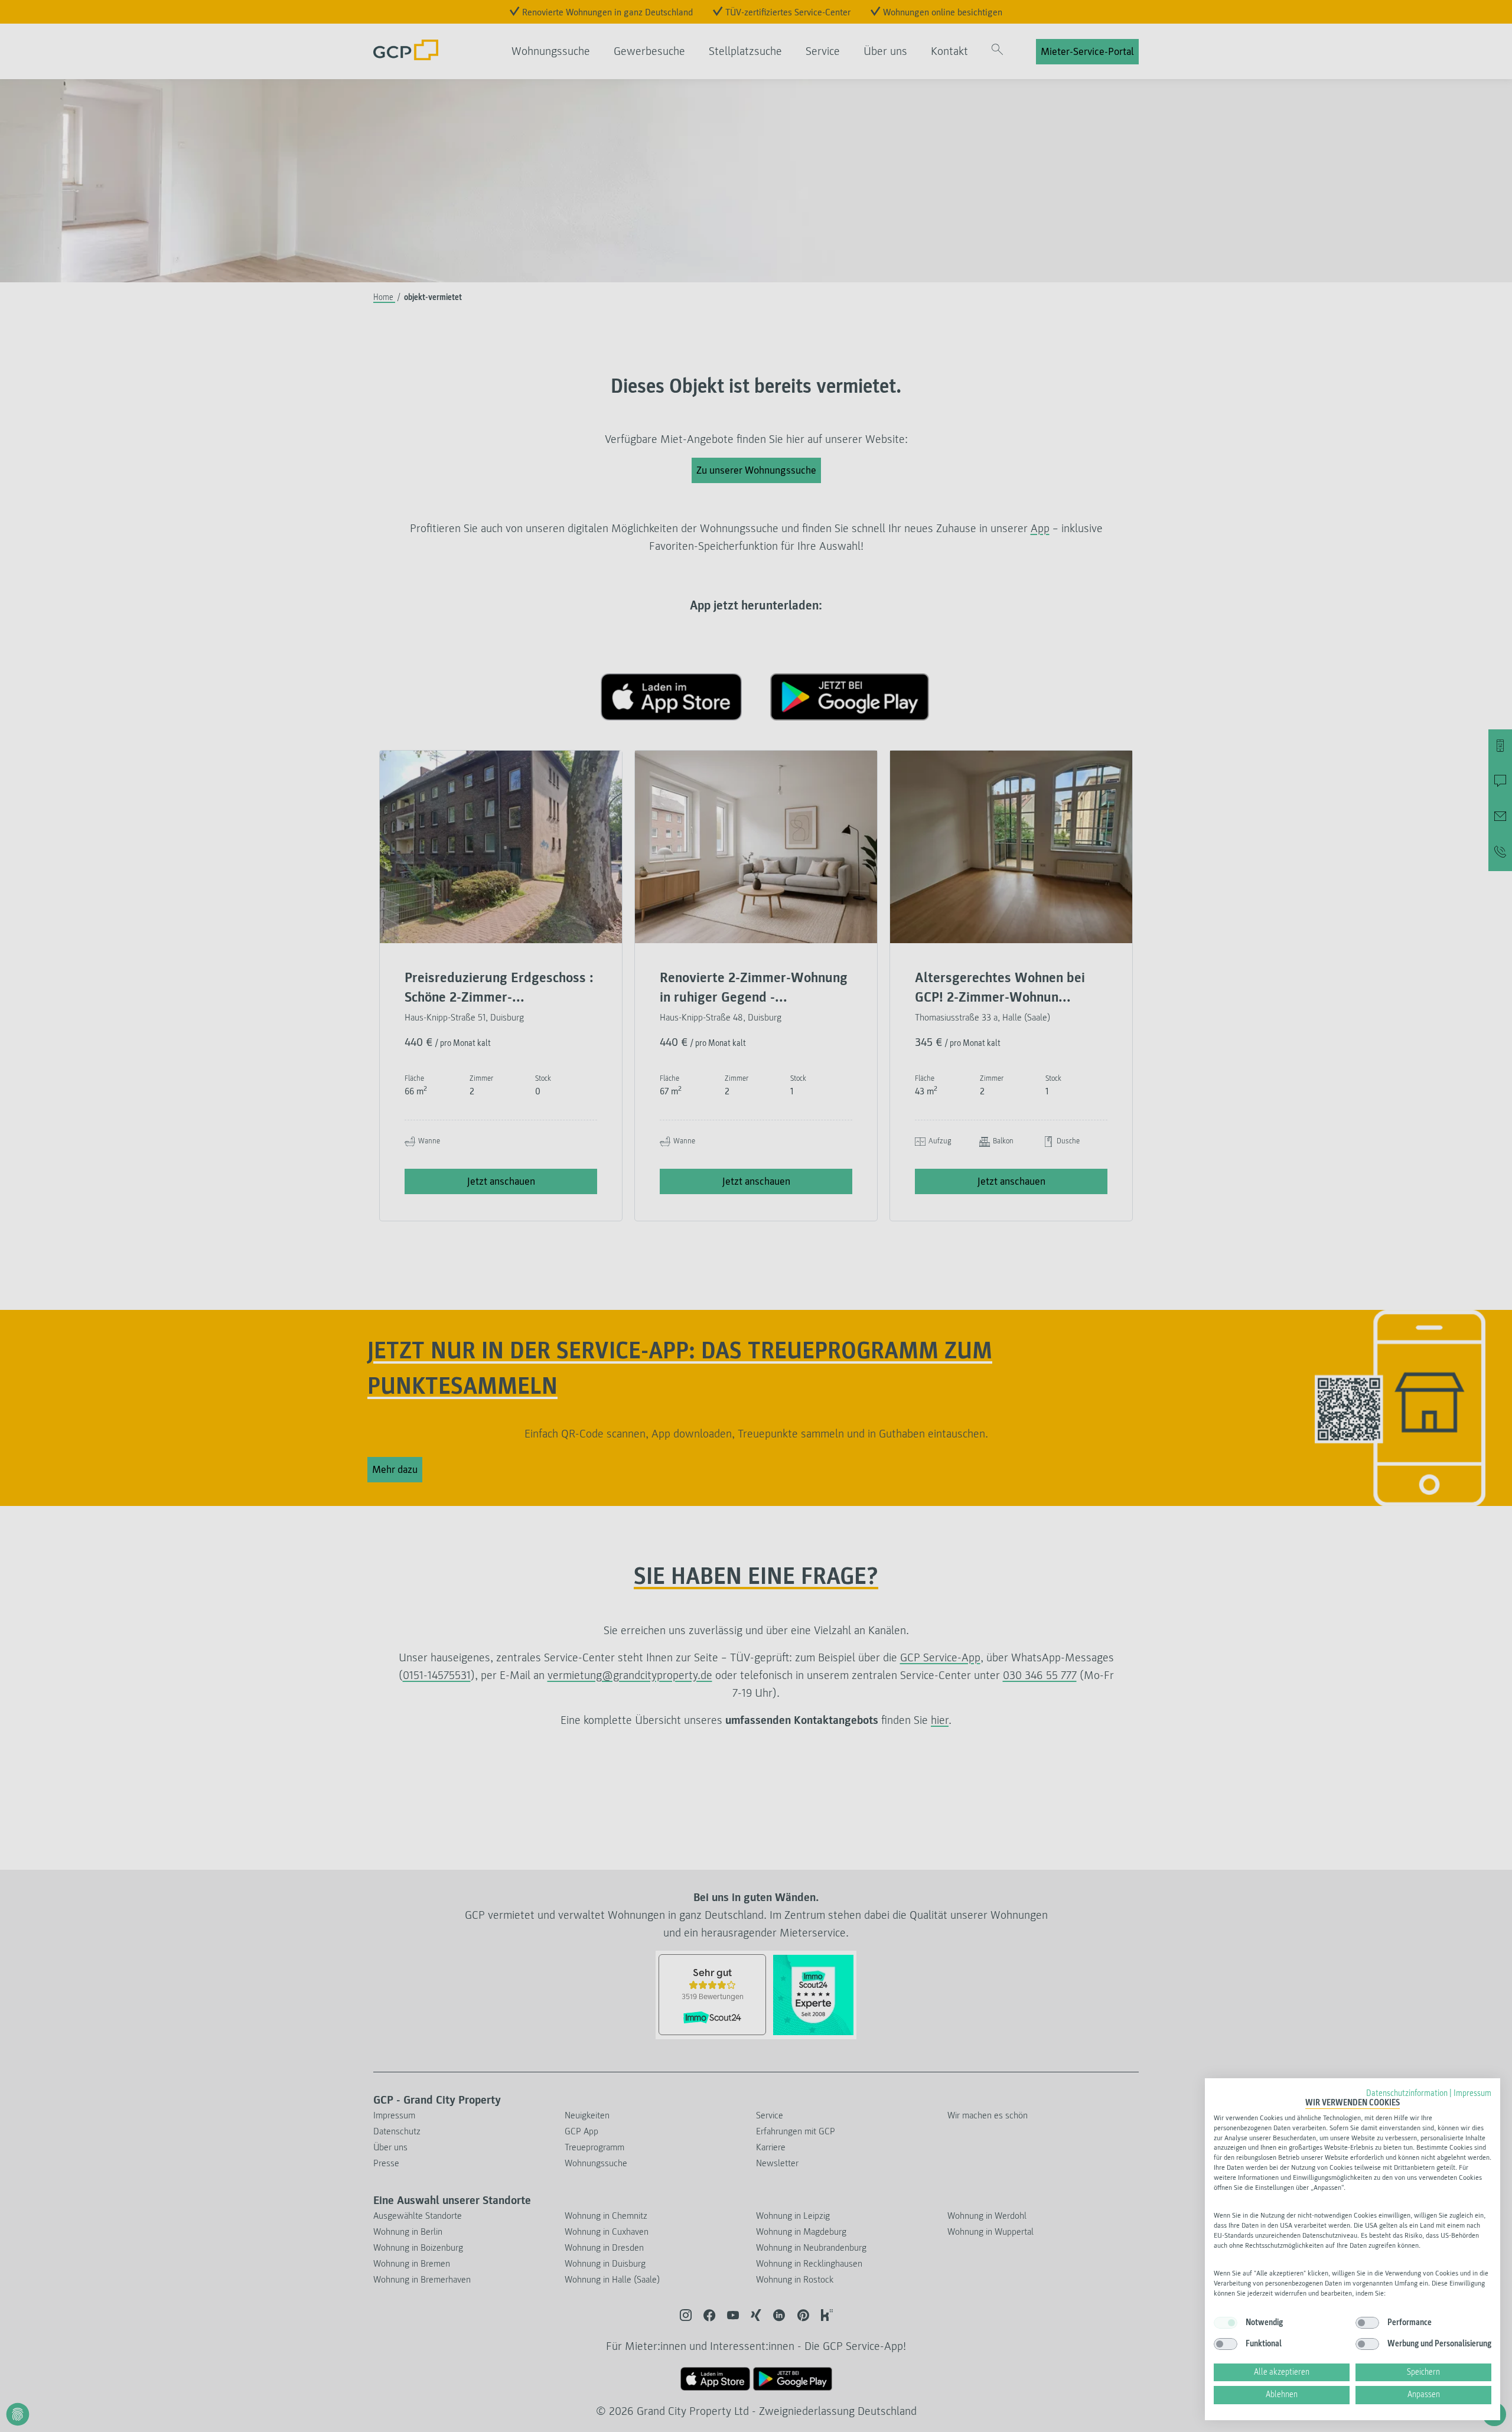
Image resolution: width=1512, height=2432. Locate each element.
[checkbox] (1226, 2323)
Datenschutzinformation (1407, 2093)
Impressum (1472, 2093)
